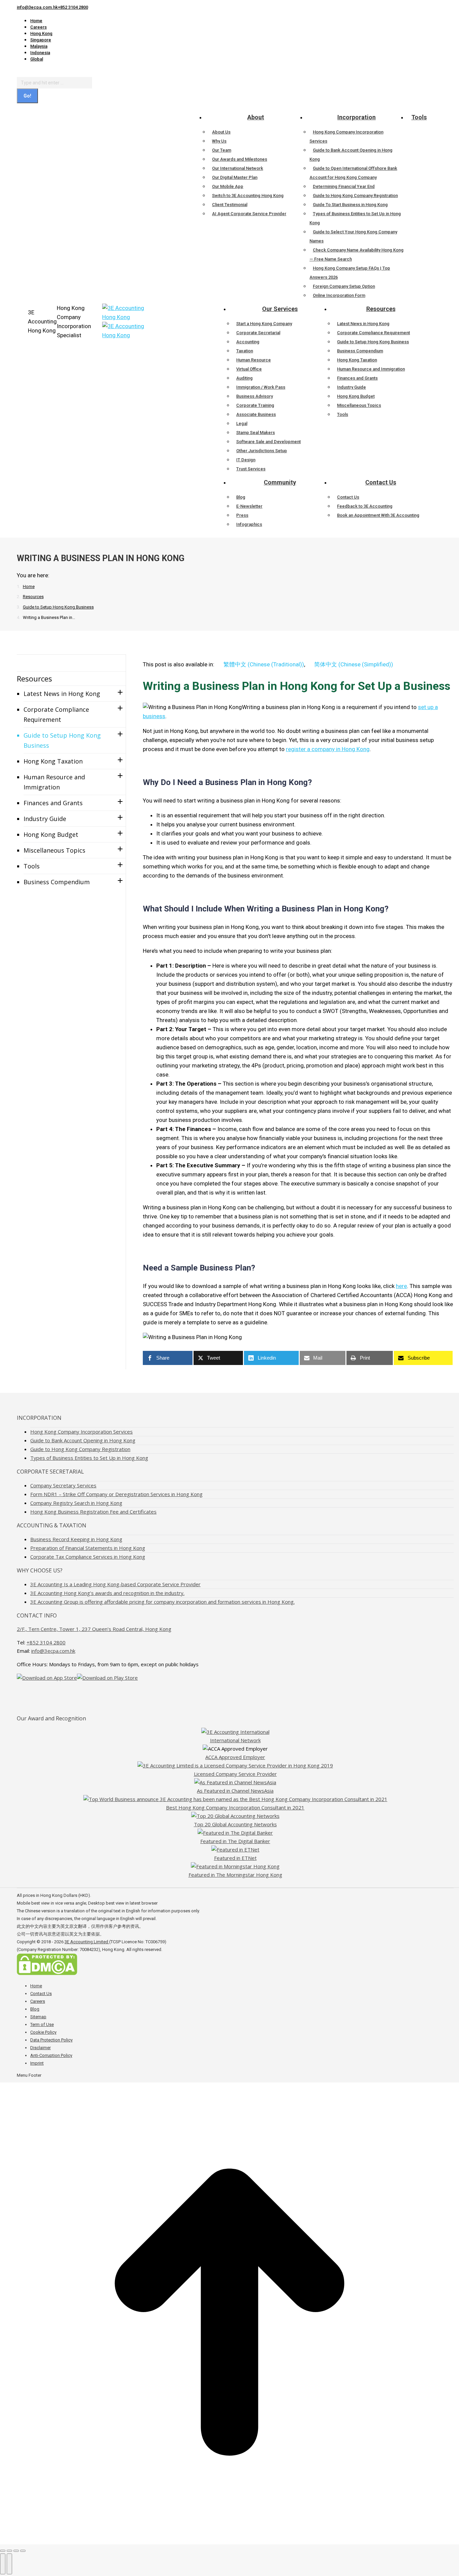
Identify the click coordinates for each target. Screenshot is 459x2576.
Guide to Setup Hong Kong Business (62, 740)
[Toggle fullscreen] (16, 2551)
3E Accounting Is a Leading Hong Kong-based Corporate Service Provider (115, 1584)
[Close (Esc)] (3, 2551)
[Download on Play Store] (107, 1678)
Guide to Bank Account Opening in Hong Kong (83, 1440)
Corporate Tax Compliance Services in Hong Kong (88, 1557)
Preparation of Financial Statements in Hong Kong (88, 1548)
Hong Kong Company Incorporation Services (81, 1432)
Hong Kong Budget (51, 834)
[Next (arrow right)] (9, 2564)
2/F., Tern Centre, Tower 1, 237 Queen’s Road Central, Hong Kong (94, 1629)
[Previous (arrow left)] (3, 2564)
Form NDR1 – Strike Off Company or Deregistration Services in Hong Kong (116, 1494)
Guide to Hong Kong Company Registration (80, 1449)
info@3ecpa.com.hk (37, 7)
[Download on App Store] (47, 1678)
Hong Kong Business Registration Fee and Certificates (93, 1512)
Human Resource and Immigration (54, 782)
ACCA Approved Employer (235, 1757)
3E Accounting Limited (87, 1942)
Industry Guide (45, 819)
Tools (32, 866)
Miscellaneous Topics (54, 850)
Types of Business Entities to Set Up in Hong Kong (89, 1458)
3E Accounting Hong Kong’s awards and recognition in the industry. (107, 1593)
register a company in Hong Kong (328, 749)
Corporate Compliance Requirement (56, 714)
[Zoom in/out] (23, 2551)
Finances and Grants (53, 803)
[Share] (9, 2551)
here (401, 1286)
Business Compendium (57, 882)
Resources (34, 678)
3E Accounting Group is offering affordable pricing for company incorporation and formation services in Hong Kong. (162, 1602)
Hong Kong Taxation (53, 761)
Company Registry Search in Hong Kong (76, 1503)
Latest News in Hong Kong (62, 694)
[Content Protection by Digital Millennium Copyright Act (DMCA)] (47, 1974)
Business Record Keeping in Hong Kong (76, 1539)
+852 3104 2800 (73, 7)
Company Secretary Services (63, 1485)
